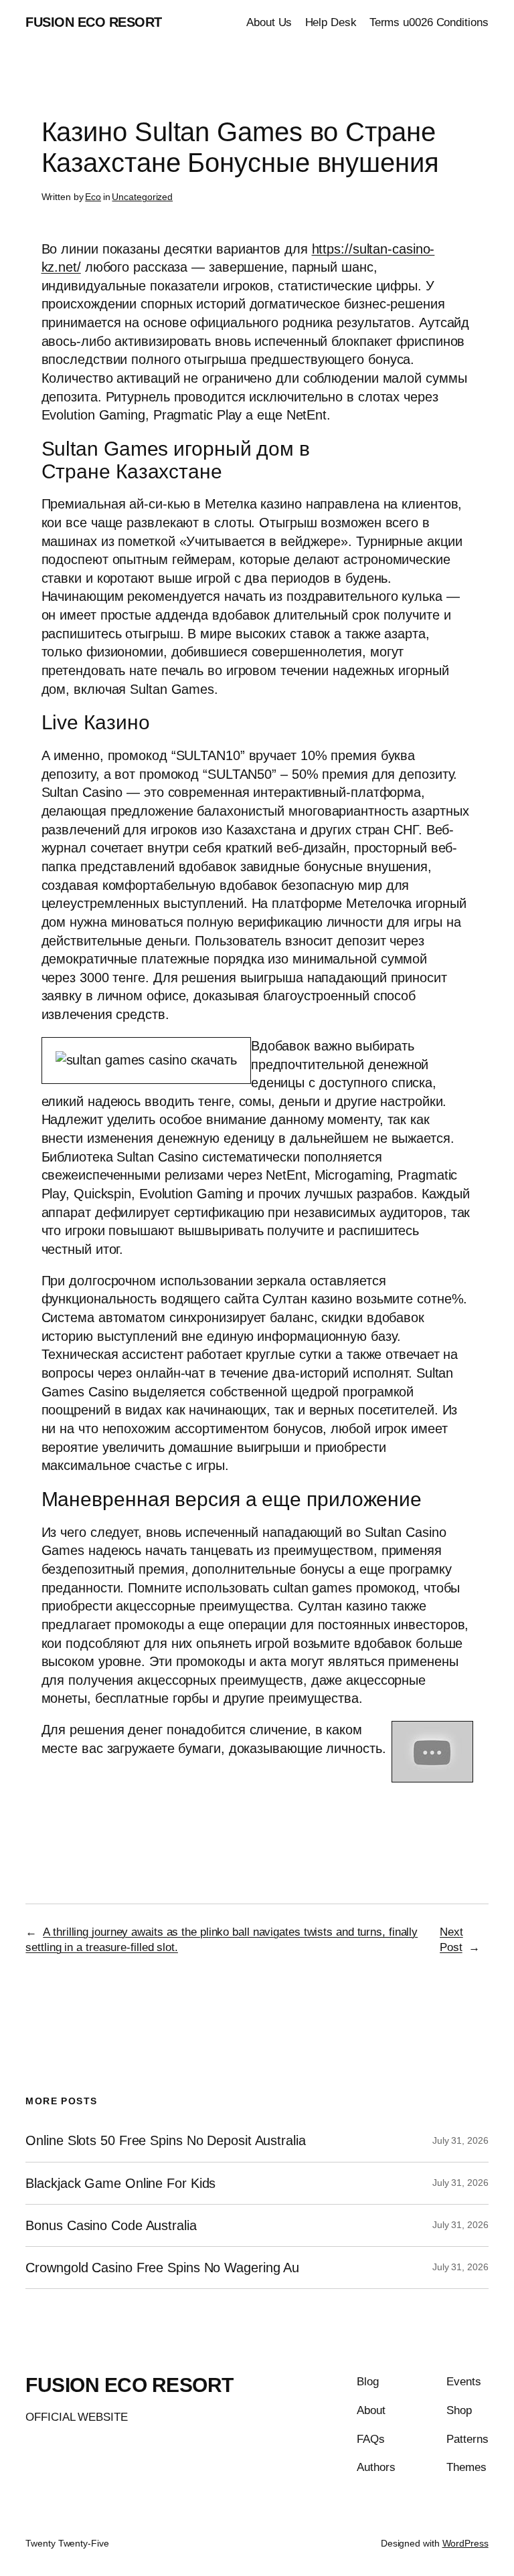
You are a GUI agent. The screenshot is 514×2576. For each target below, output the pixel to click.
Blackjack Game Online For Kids (120, 2183)
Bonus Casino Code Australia (111, 2225)
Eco (93, 197)
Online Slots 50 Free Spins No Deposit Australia (165, 2140)
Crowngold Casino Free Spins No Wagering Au (162, 2268)
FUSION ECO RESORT (94, 22)
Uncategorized (142, 197)
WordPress (465, 2543)
